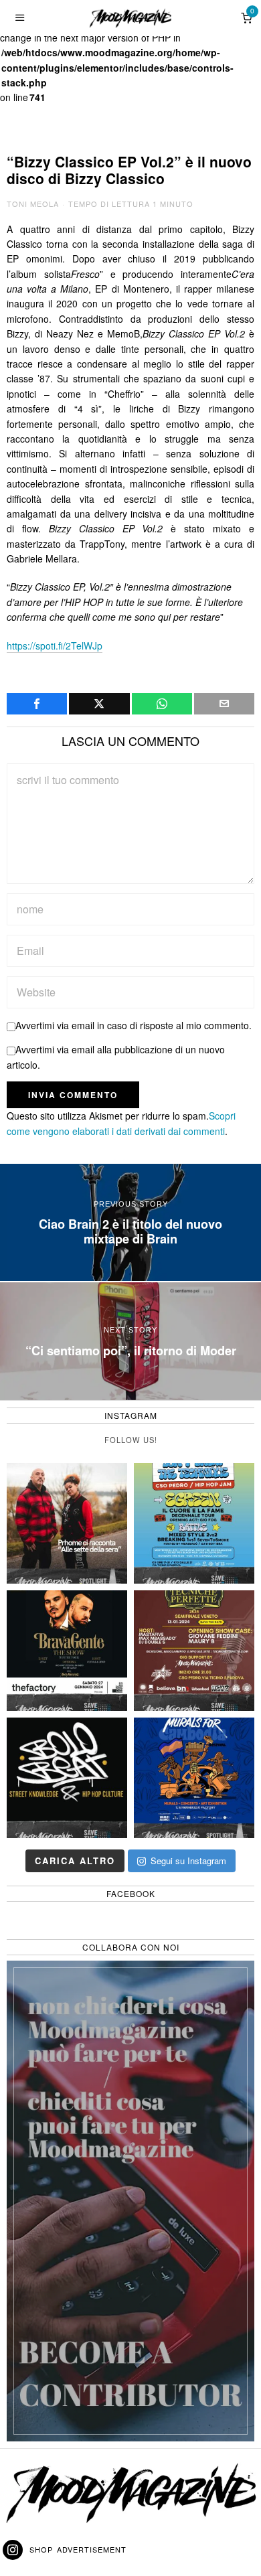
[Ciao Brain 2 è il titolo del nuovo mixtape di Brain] (130, 1223)
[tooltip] (37, 704)
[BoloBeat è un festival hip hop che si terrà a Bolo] (67, 1778)
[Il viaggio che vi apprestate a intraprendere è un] (194, 1778)
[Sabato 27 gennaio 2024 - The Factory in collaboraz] (67, 1651)
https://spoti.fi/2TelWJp (55, 646)
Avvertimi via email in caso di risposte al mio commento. (134, 1025)
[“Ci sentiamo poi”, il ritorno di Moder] (130, 1341)
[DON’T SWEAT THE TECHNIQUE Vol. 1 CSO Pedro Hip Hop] (194, 1523)
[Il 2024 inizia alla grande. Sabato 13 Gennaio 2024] (194, 1651)
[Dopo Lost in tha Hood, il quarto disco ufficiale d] (67, 1523)
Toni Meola (33, 204)
